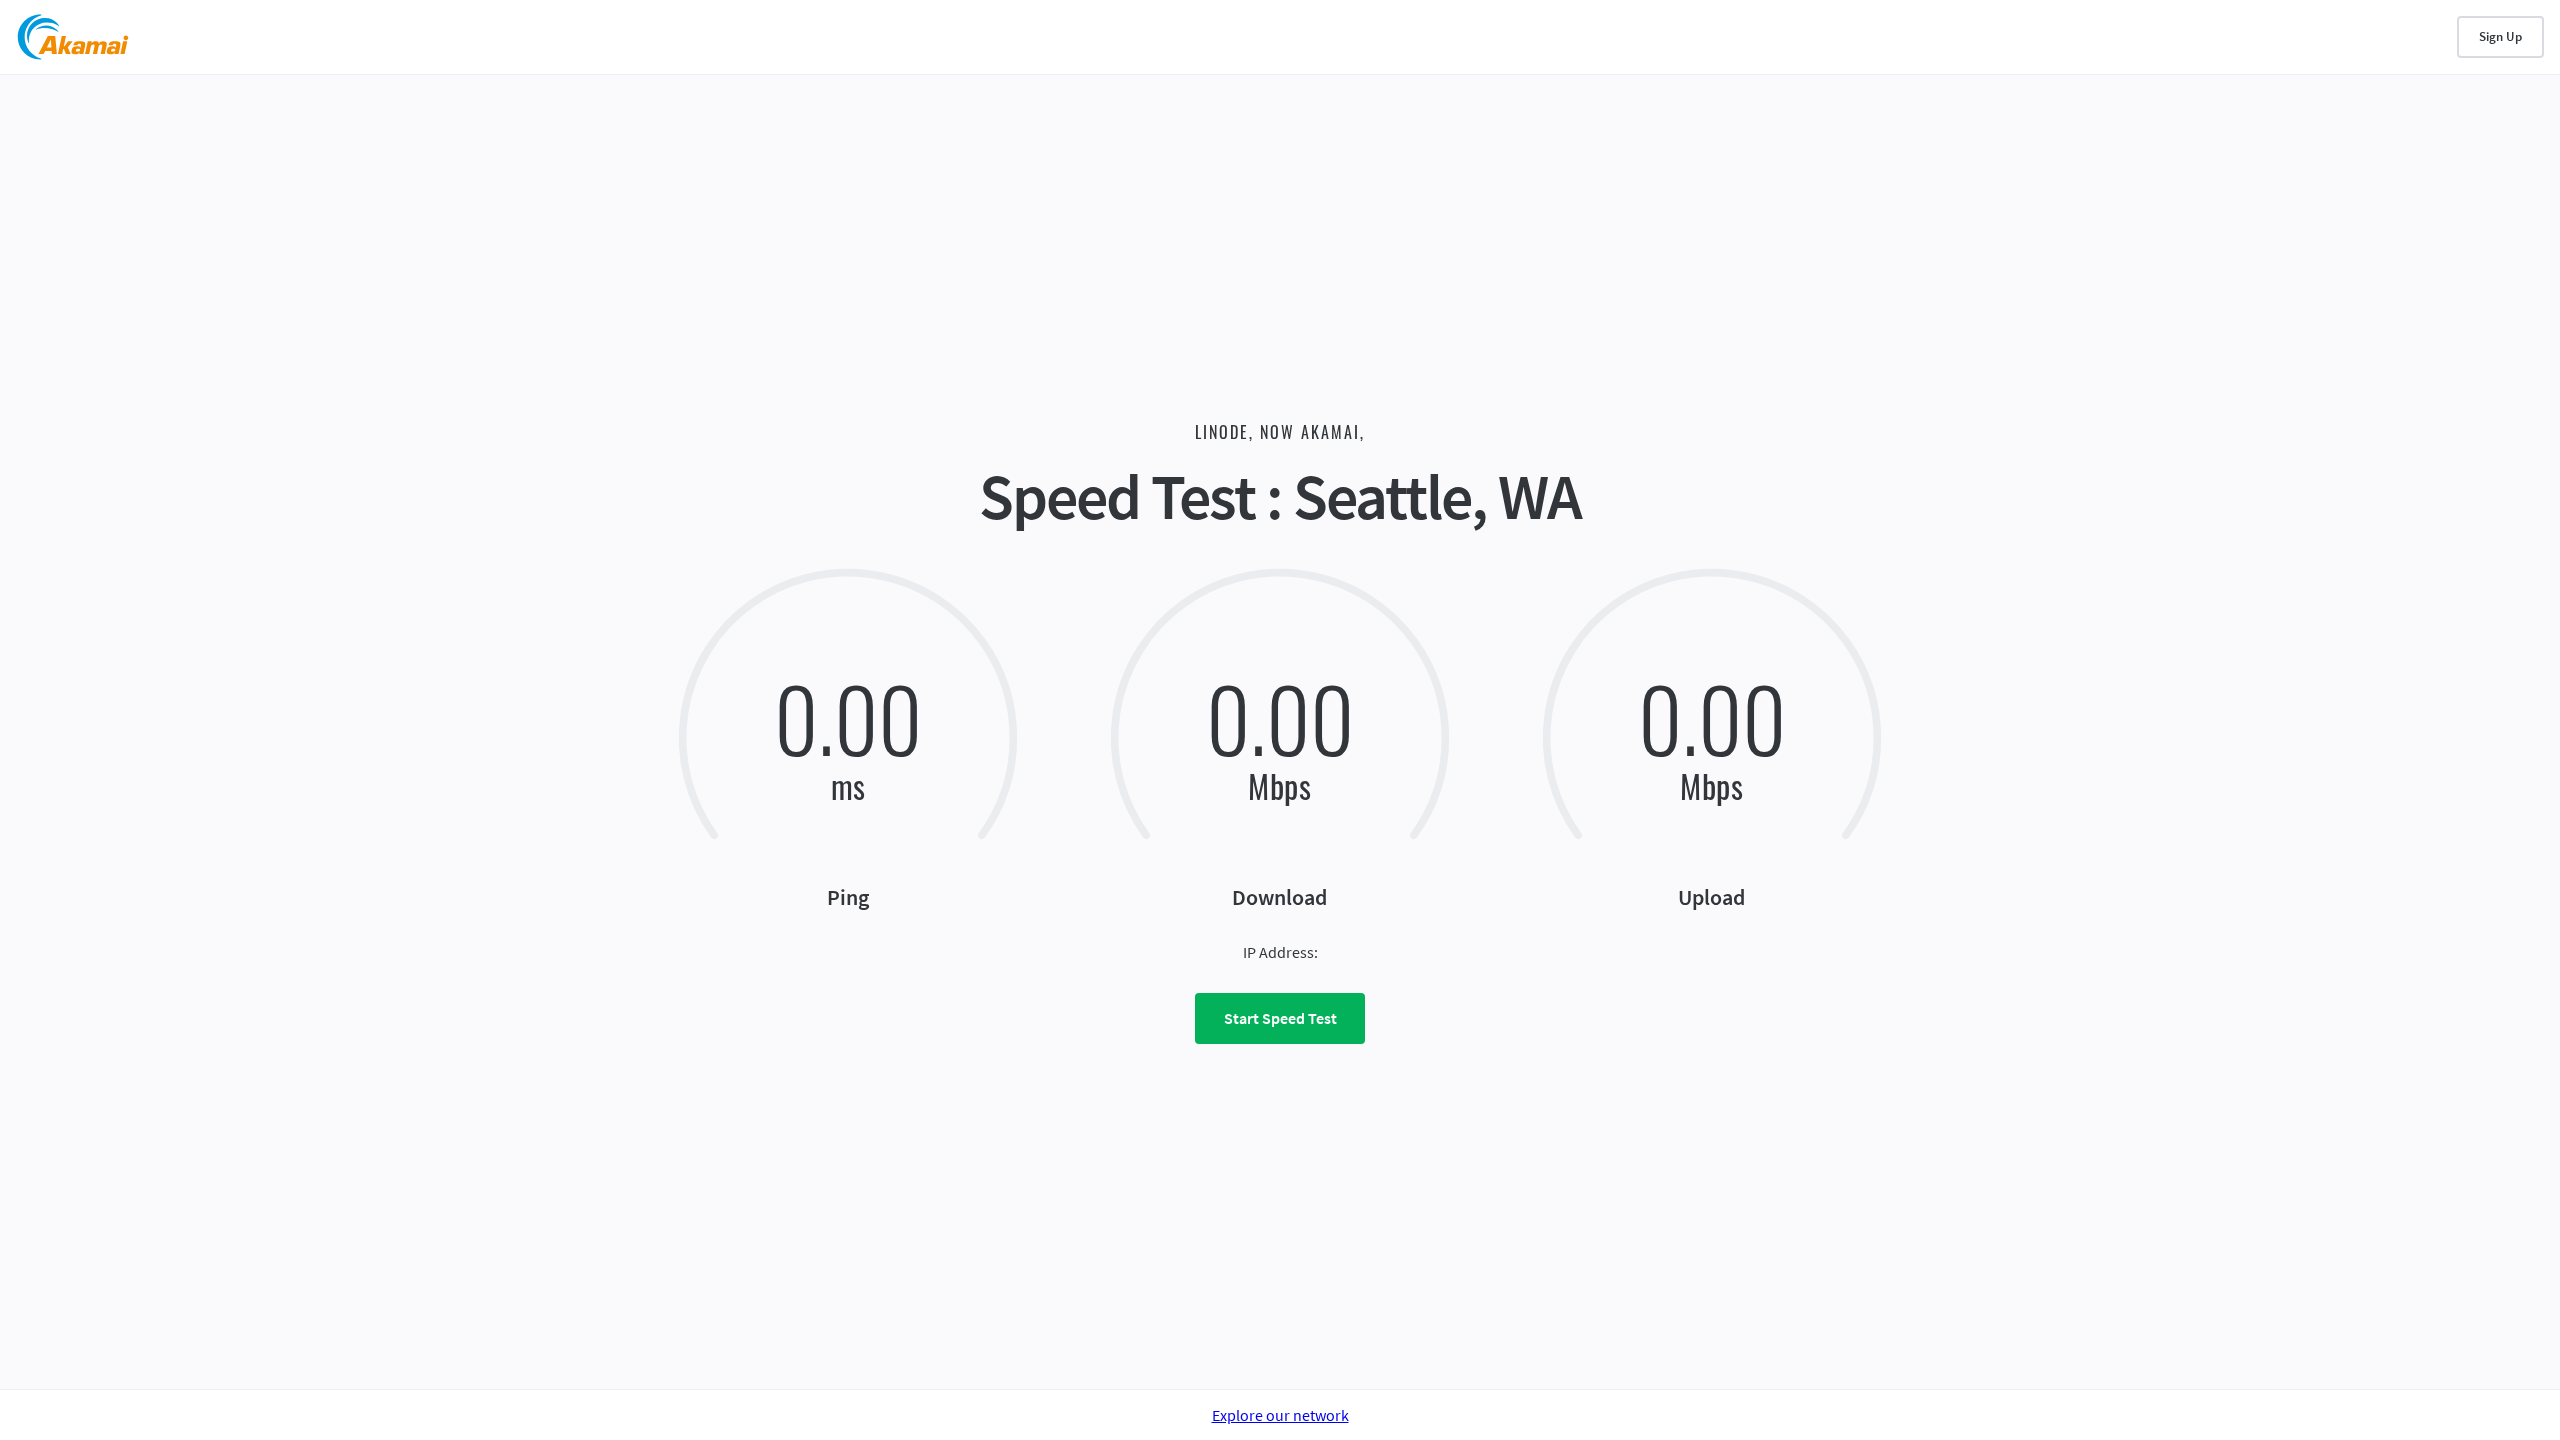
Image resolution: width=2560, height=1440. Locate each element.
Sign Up (2500, 36)
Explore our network (1280, 1415)
